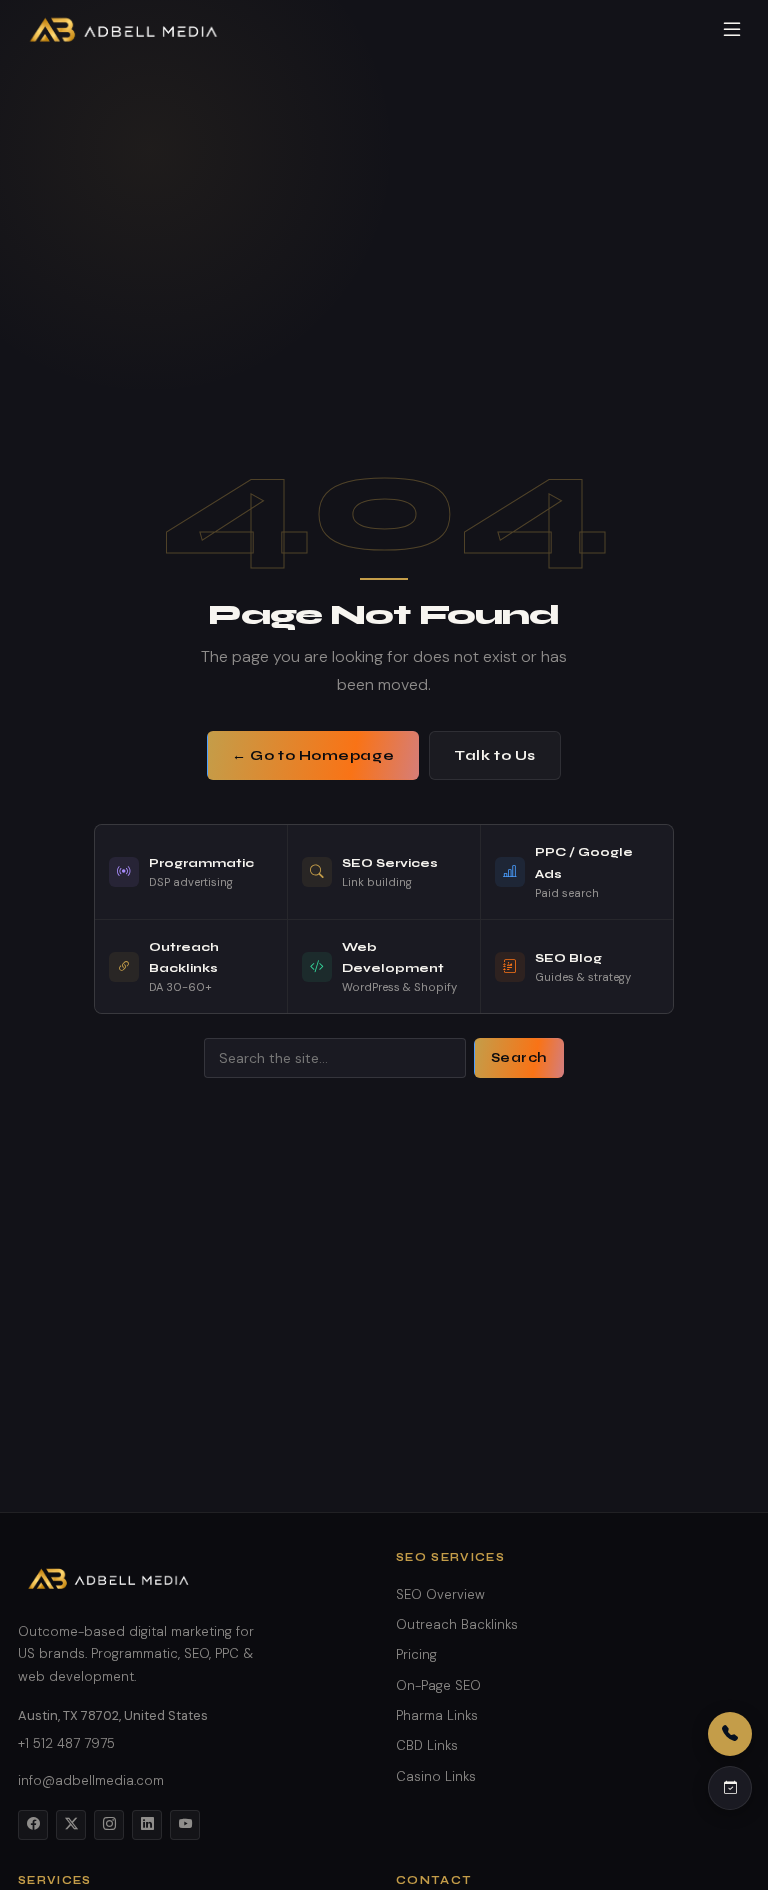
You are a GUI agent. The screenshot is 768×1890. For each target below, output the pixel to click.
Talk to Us (495, 755)
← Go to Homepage (313, 755)
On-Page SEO (438, 1685)
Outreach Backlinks (457, 1624)
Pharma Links (437, 1715)
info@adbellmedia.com (91, 1780)
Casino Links (436, 1776)
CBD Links (427, 1745)
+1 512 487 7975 (66, 1743)
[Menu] (732, 29)
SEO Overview (440, 1594)
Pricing (416, 1654)
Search (519, 1058)
